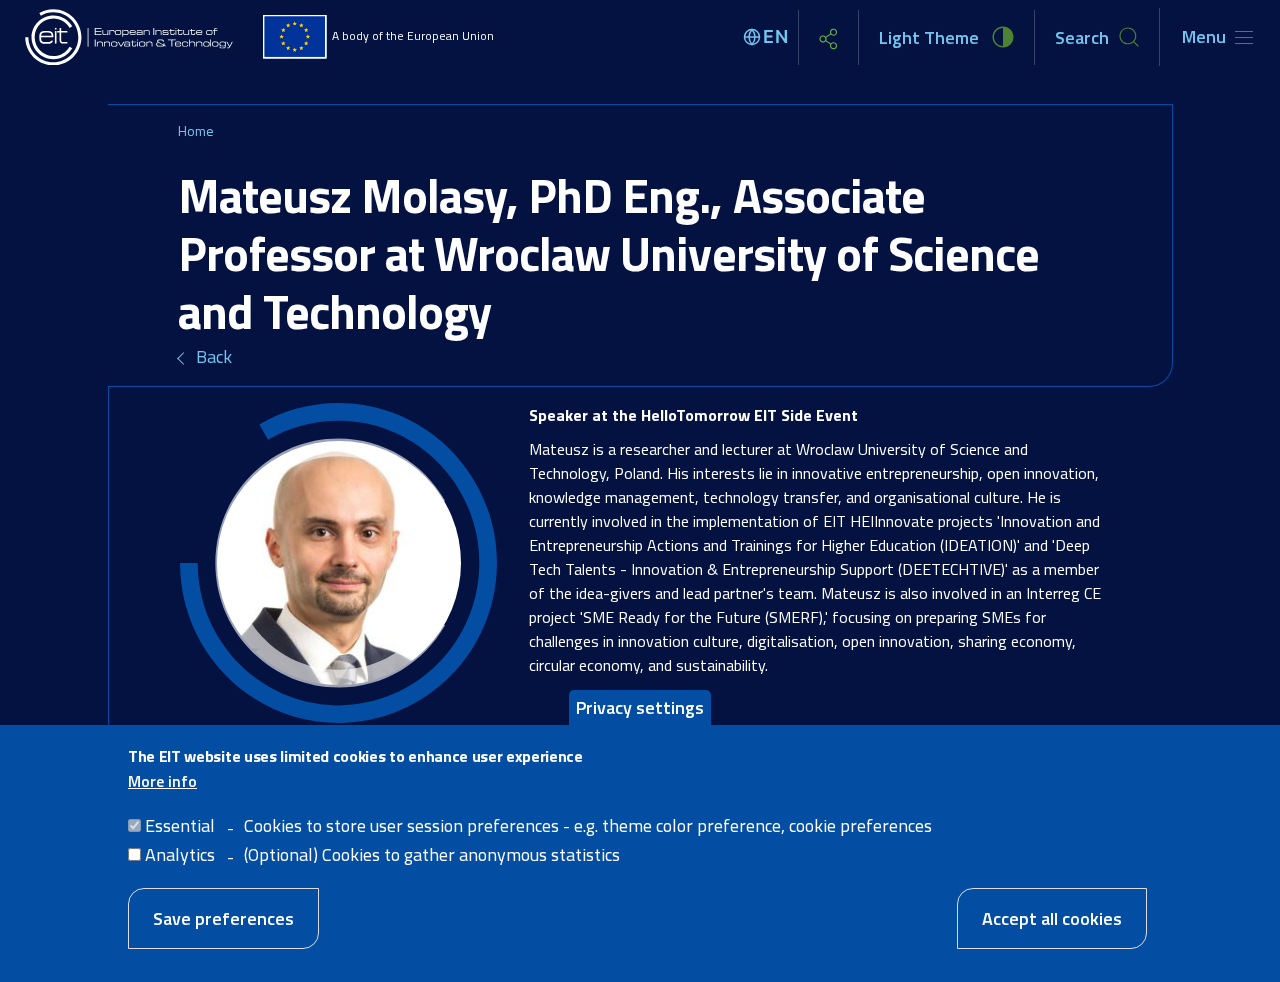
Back (214, 356)
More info (162, 781)
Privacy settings (640, 707)
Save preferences (223, 918)
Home (196, 130)
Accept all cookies (1052, 918)
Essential (180, 825)
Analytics (180, 854)
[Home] (130, 37)
